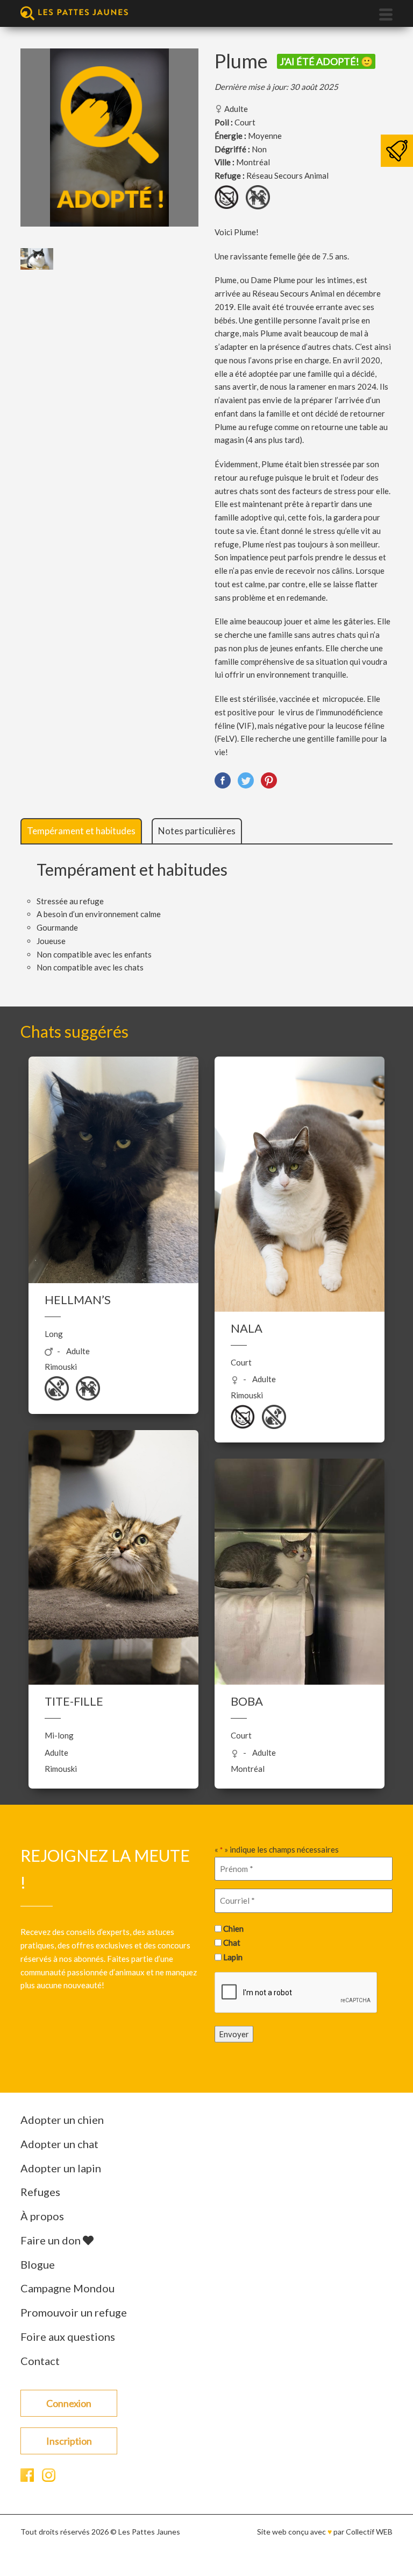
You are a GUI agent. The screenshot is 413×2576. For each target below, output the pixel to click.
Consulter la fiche (114, 1171)
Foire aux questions (68, 2336)
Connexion (69, 2403)
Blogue (38, 2264)
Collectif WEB (369, 2532)
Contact (40, 2361)
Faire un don (52, 2240)
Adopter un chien (62, 2120)
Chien (233, 1929)
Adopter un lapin (61, 2168)
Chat (232, 1942)
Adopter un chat (59, 2144)
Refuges (40, 2192)
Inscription (69, 2441)
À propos (42, 2216)
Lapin (233, 1957)
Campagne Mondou (67, 2288)
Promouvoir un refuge (74, 2312)
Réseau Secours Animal (287, 175)
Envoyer (234, 2033)
